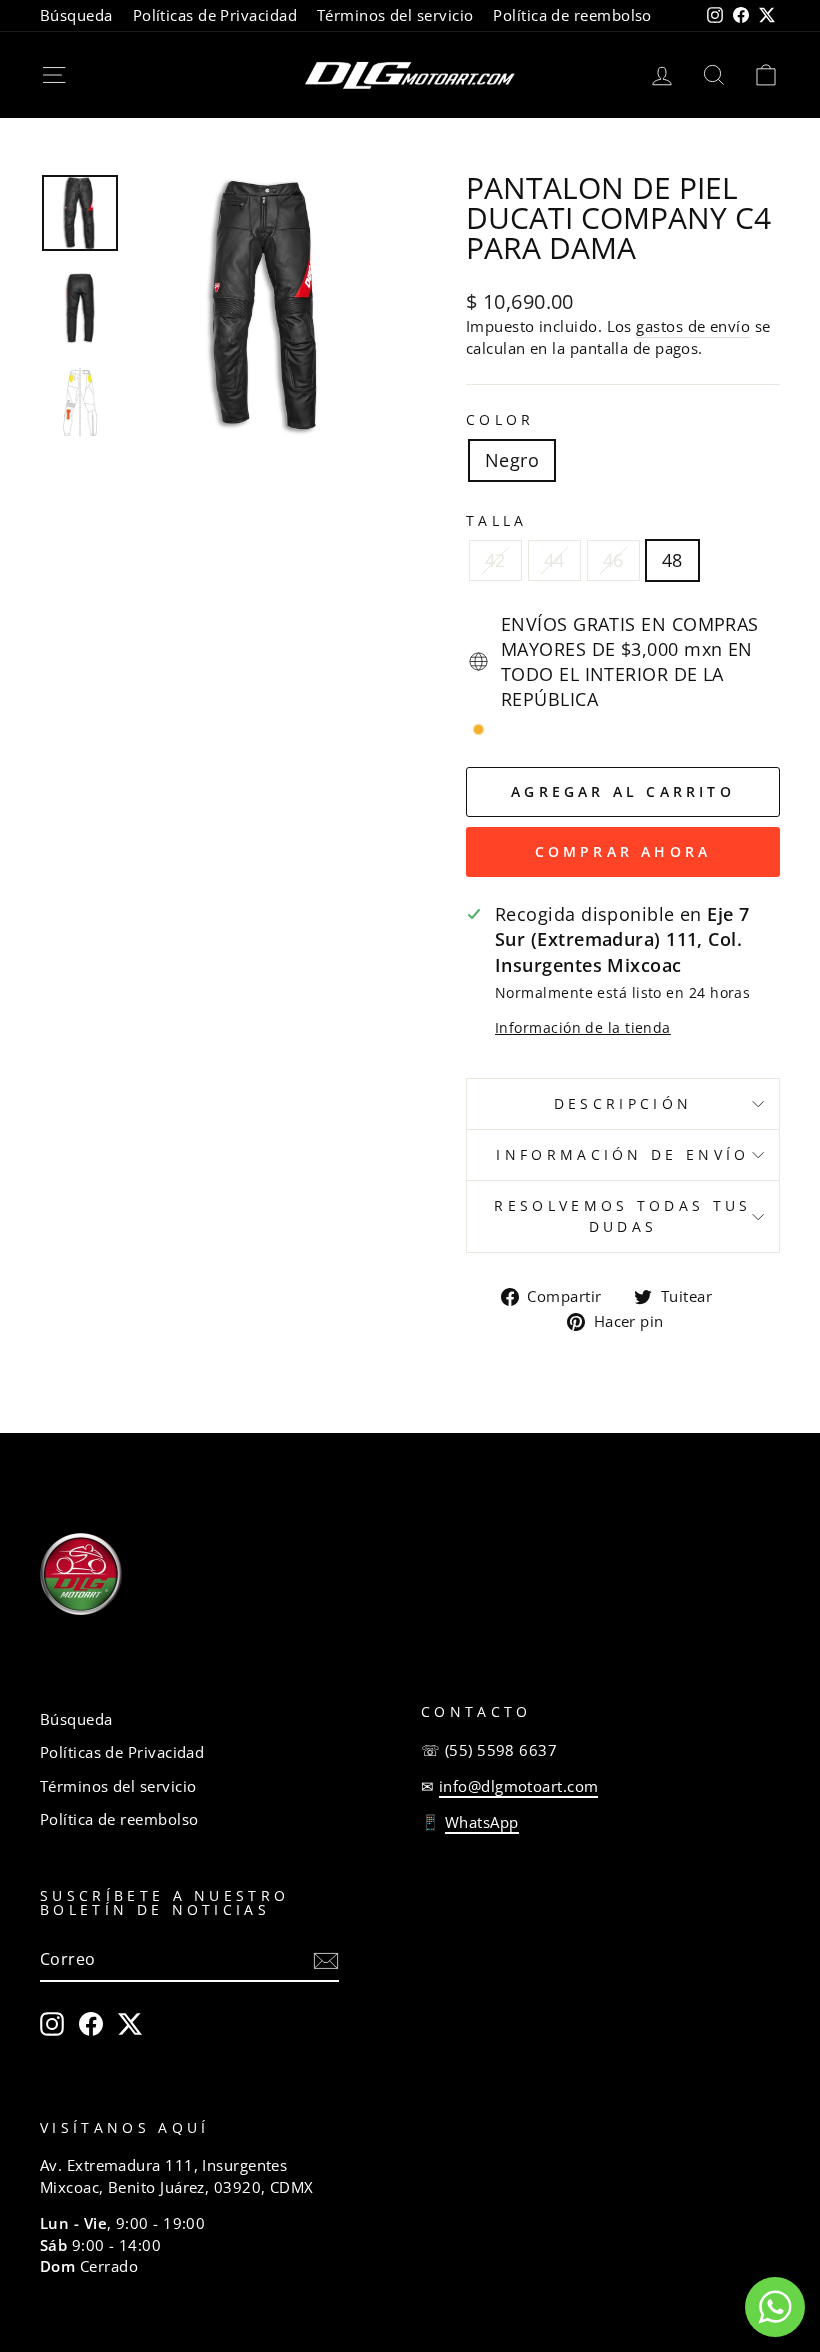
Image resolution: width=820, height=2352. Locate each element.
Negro (512, 460)
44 (554, 560)
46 (613, 560)
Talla (497, 520)
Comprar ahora (623, 851)
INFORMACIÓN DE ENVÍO (622, 1154)
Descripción (623, 1103)
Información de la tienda (583, 1027)
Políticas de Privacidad (215, 15)
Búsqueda (76, 15)
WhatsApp (482, 1822)
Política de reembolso (572, 15)
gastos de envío (693, 326)
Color (500, 419)
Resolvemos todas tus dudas (622, 1215)
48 (672, 560)
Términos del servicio (395, 15)
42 (495, 560)
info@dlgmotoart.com (519, 1786)
